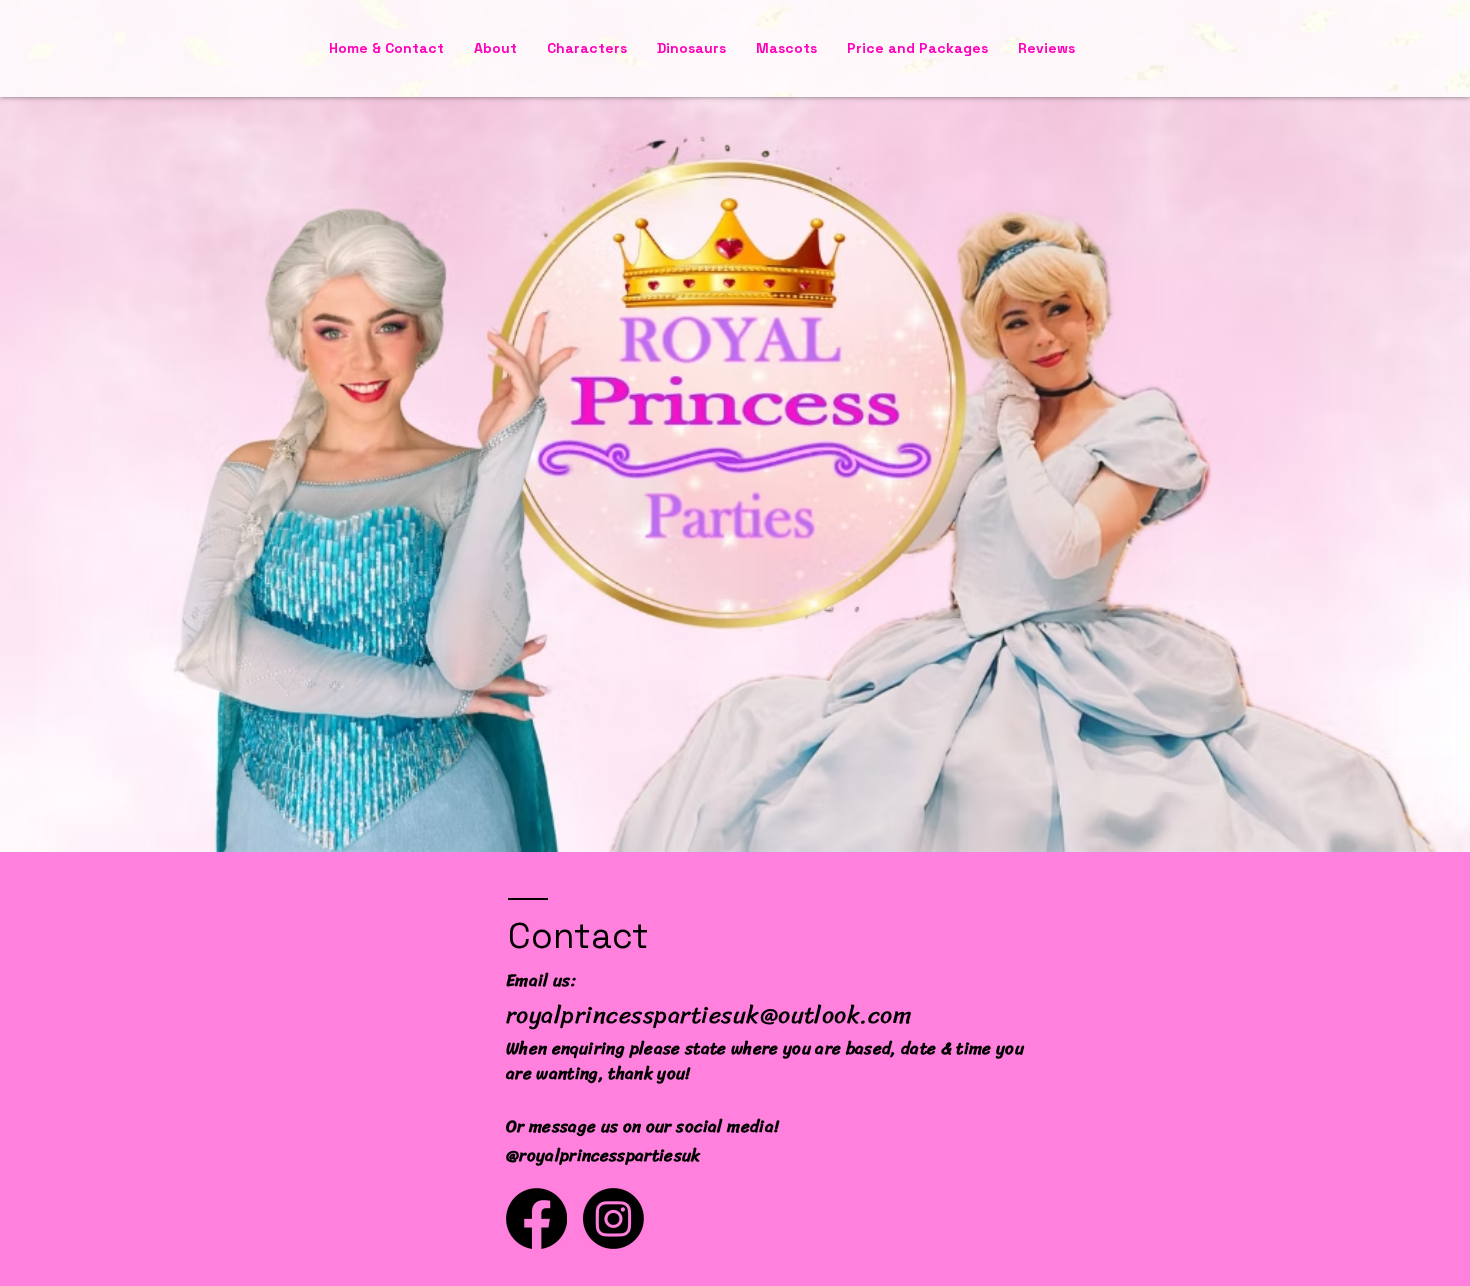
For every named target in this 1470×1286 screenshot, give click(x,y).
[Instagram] (613, 1218)
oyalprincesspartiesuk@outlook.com (713, 1015)
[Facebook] (536, 1218)
